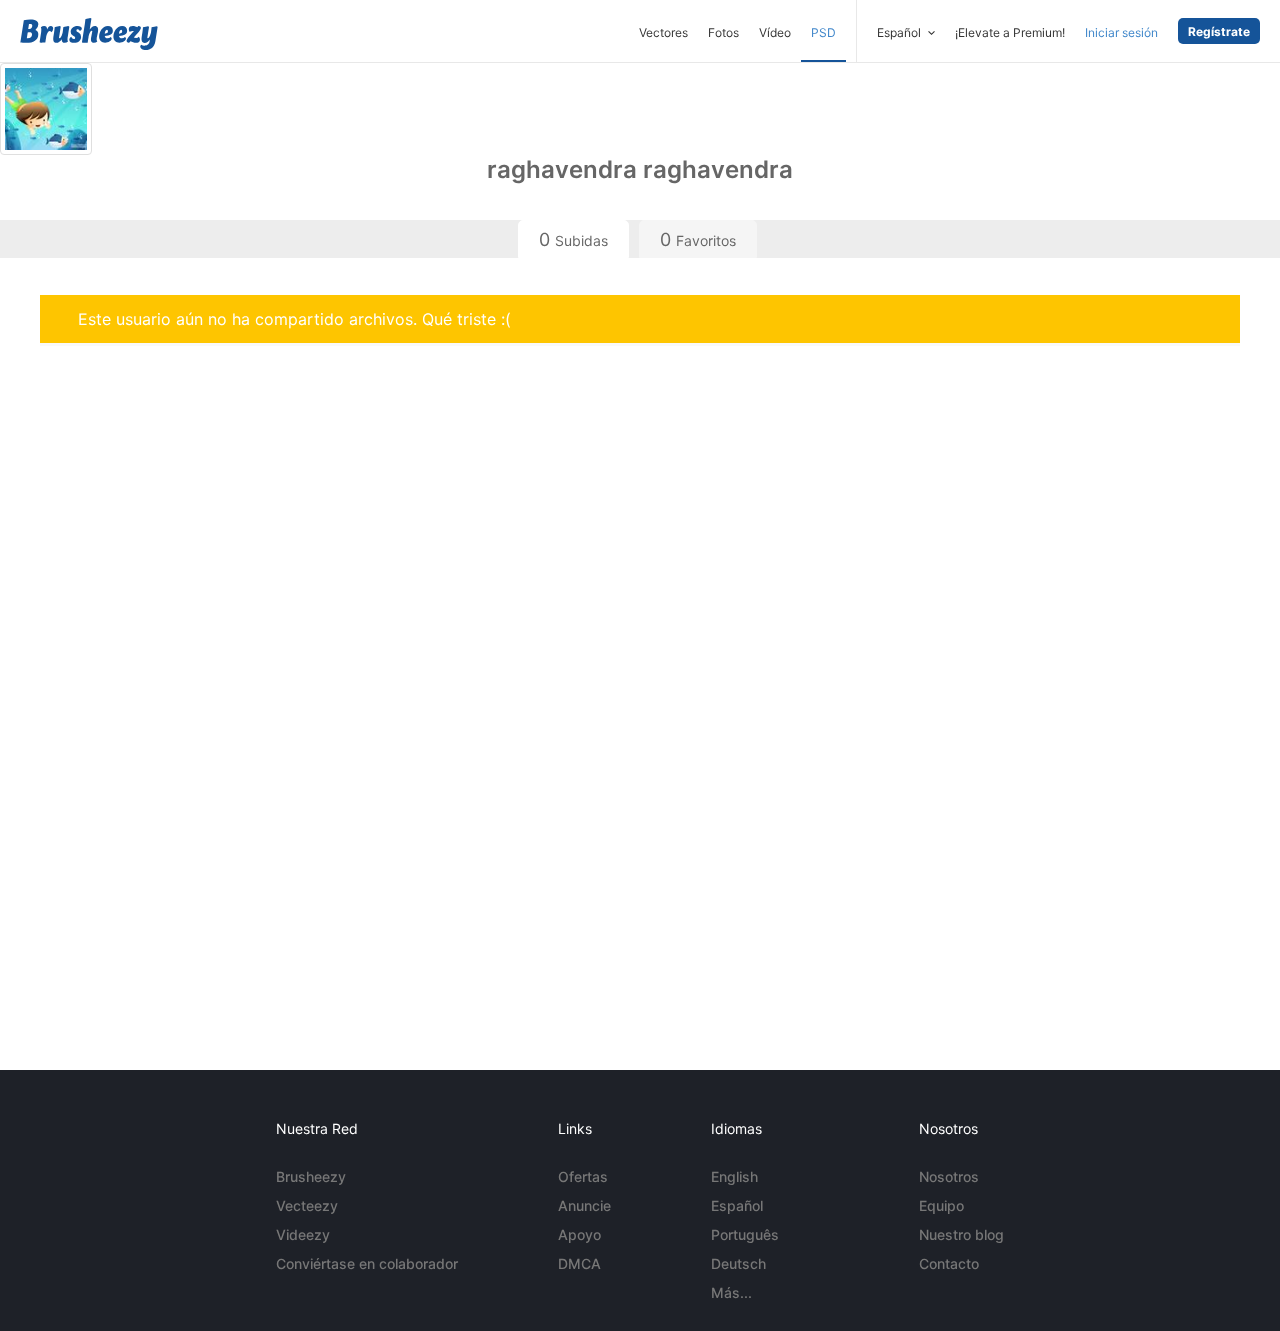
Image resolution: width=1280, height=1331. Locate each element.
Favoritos (698, 239)
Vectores (663, 32)
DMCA (579, 1263)
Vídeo (775, 32)
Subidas (573, 239)
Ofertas (583, 1176)
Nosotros (949, 1176)
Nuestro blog (961, 1234)
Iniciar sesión (1121, 32)
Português (745, 1234)
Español (737, 1205)
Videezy (303, 1234)
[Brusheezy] (89, 34)
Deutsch (738, 1263)
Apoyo (579, 1234)
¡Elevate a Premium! (1010, 32)
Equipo (941, 1205)
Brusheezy (311, 1176)
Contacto (949, 1263)
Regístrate (1219, 31)
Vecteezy (307, 1205)
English (734, 1176)
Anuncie (584, 1205)
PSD (823, 32)
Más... (731, 1292)
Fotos (723, 32)
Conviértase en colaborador (367, 1263)
